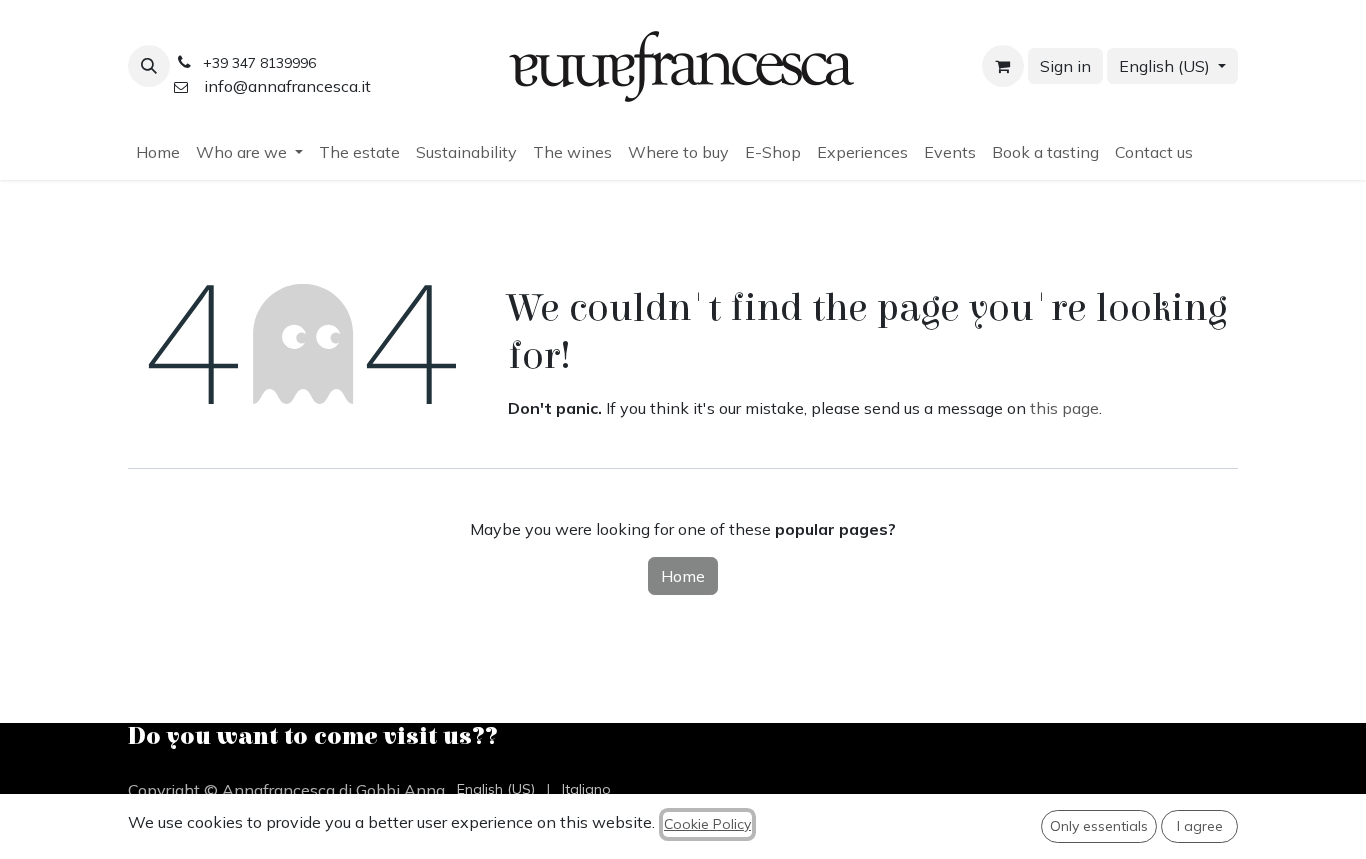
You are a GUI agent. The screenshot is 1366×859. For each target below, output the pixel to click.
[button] (149, 66)
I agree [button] (1200, 826)
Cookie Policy (707, 824)
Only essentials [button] (1099, 826)
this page (1064, 408)
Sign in (1065, 66)
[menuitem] (158, 152)
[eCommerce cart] (1003, 66)
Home (683, 576)
